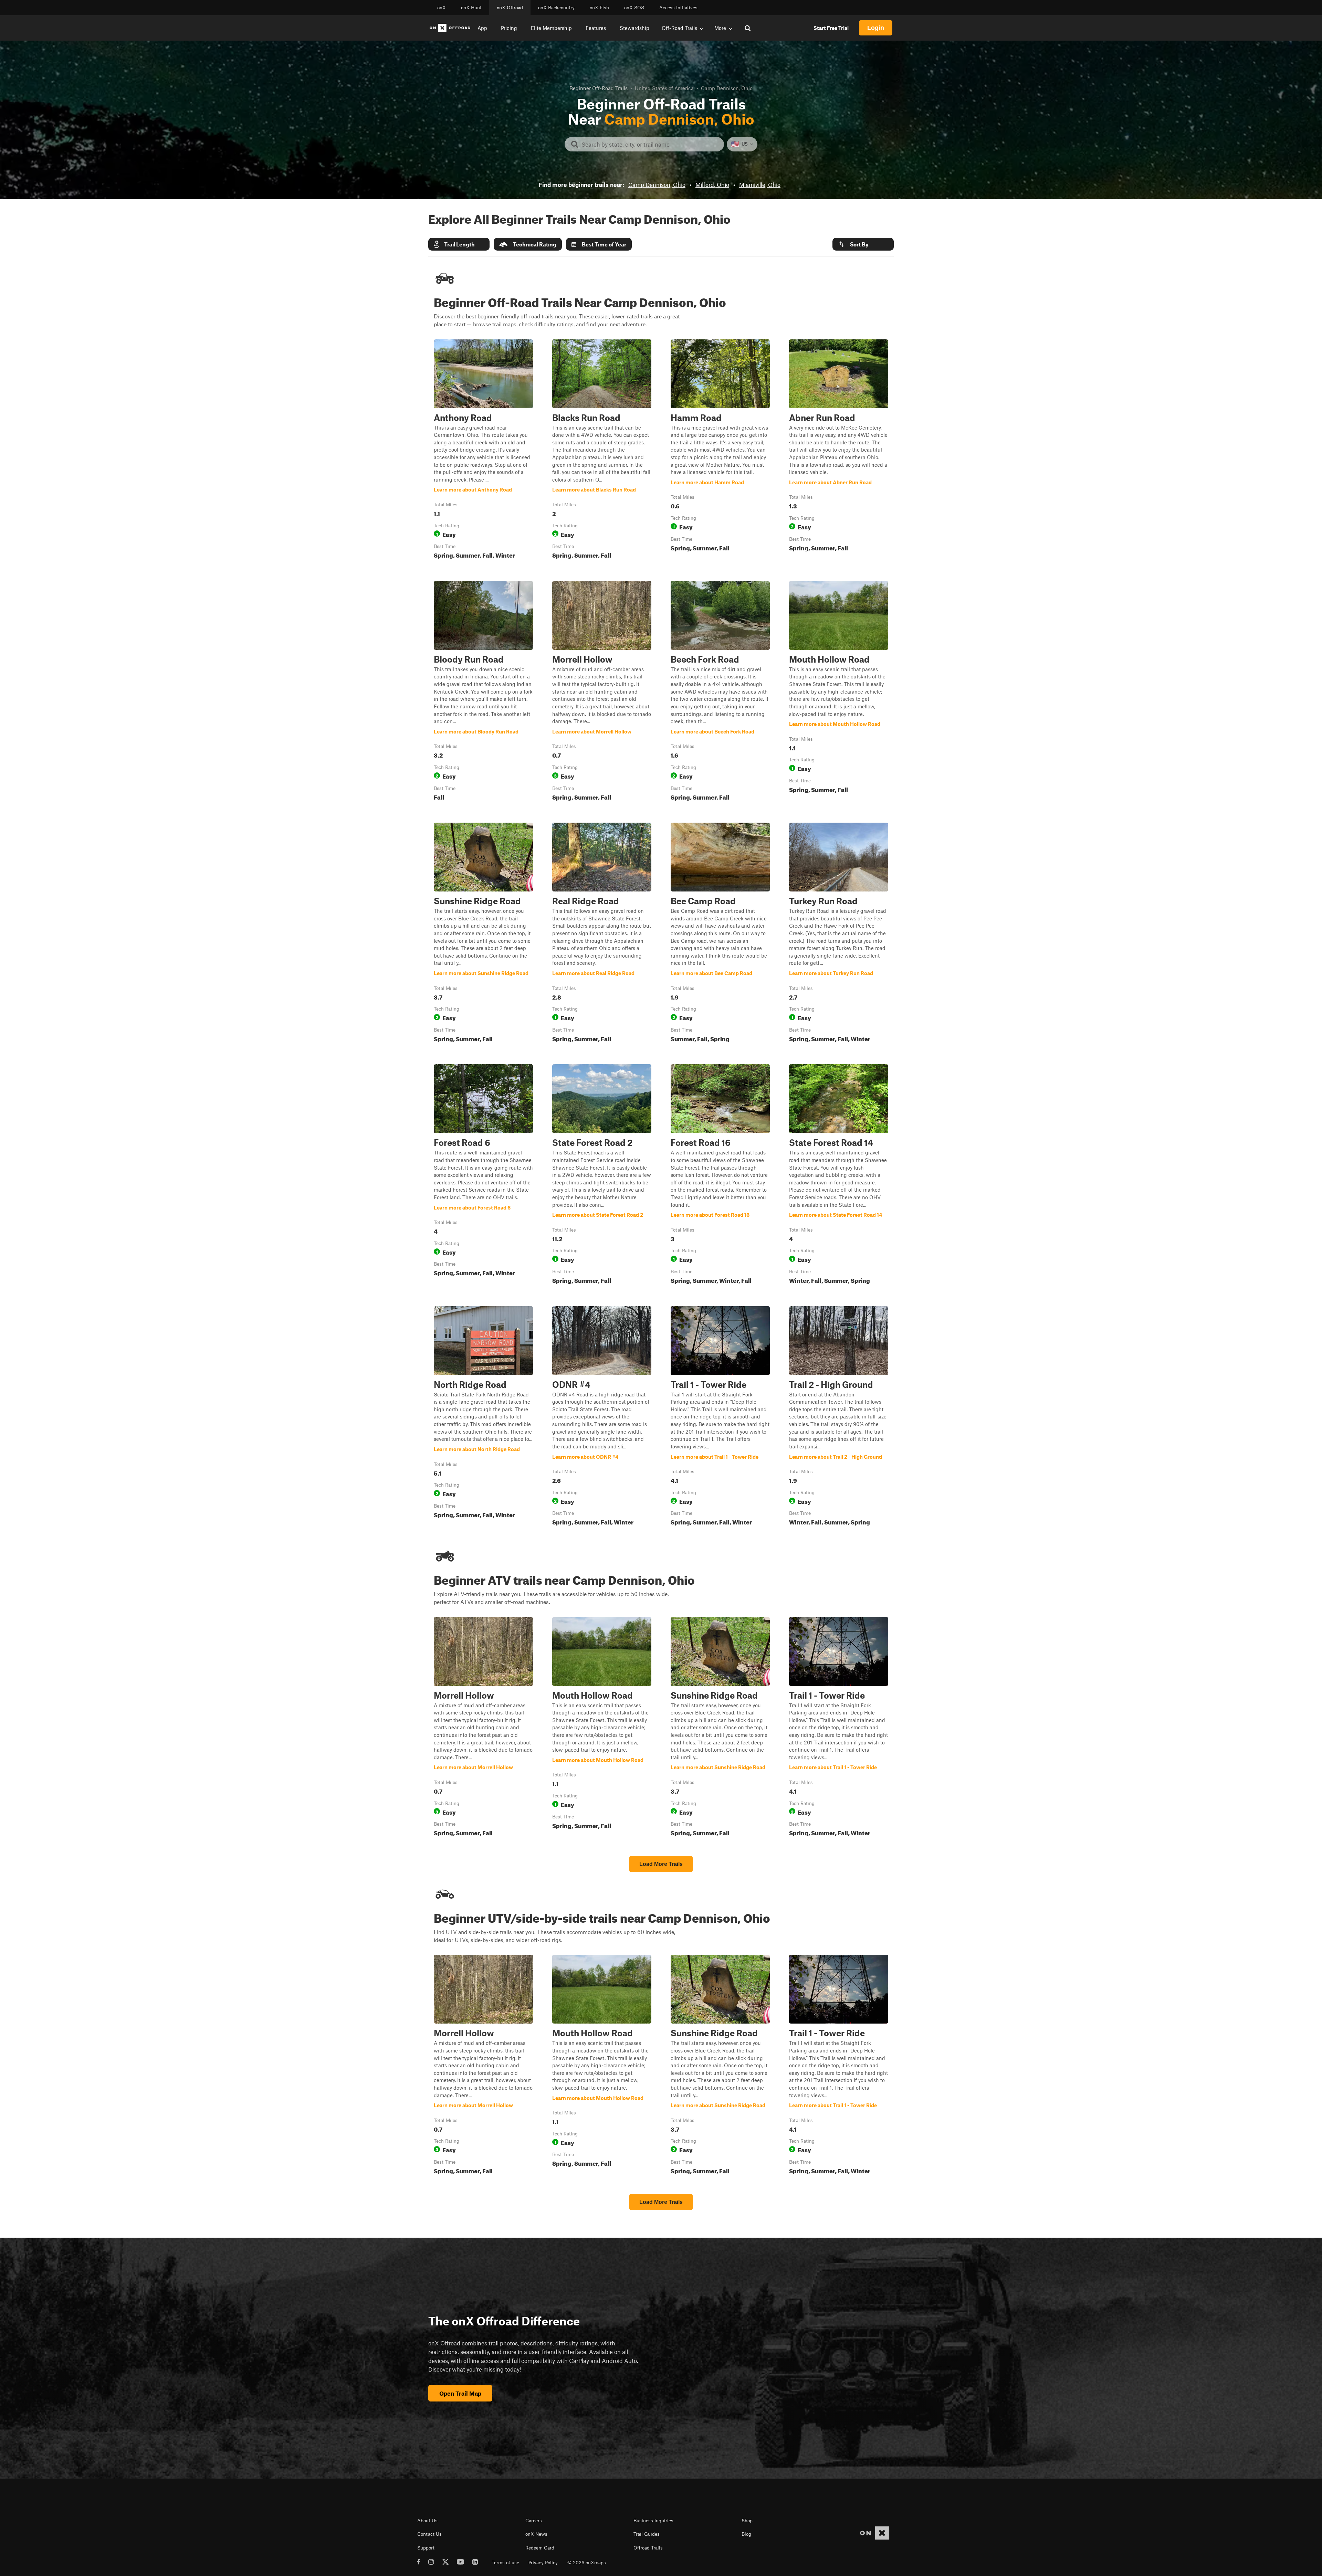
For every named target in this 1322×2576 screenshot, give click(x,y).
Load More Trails (661, 1864)
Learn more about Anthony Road (483, 451)
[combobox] (650, 144)
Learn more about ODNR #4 (602, 1417)
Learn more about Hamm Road (720, 451)
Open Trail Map (460, 2393)
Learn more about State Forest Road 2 (602, 1175)
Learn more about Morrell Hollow (602, 692)
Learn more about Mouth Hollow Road (839, 692)
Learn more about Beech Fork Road (720, 692)
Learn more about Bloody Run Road (483, 692)
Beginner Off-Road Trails (599, 88)
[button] (459, 244)
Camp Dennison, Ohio (657, 184)
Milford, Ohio (712, 184)
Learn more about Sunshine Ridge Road (483, 934)
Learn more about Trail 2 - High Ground (839, 1417)
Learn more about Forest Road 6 (483, 1175)
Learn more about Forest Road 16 (720, 1175)
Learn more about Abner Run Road (839, 451)
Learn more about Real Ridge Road (602, 934)
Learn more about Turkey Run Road (839, 934)
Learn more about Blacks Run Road (602, 451)
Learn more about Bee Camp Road (720, 934)
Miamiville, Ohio (760, 184)
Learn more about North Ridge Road (483, 1417)
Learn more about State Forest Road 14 (839, 1175)
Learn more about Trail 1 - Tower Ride (720, 1417)
